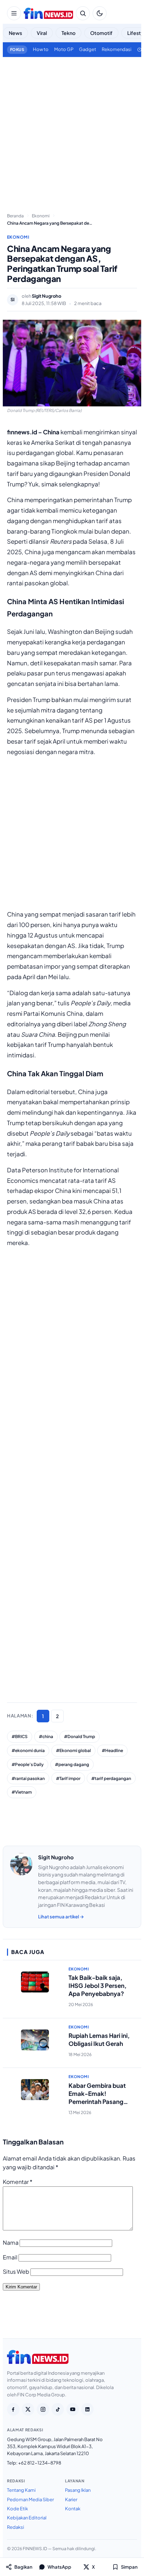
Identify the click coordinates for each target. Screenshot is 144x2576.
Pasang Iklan (78, 2490)
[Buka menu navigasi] (14, 13)
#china (46, 1736)
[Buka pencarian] (83, 13)
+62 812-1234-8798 (40, 2463)
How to (41, 49)
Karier (71, 2499)
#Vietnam (22, 1792)
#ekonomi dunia (28, 1750)
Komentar (18, 2182)
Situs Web (16, 2271)
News (15, 33)
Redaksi (16, 2527)
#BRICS (20, 1736)
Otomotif (101, 33)
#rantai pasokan (28, 1778)
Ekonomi (18, 237)
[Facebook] (13, 2409)
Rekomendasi (117, 49)
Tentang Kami (21, 2490)
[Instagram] (43, 2409)
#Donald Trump (80, 1736)
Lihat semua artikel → (61, 1917)
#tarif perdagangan (111, 1778)
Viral (42, 33)
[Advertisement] (72, 132)
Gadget (88, 49)
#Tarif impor (68, 1778)
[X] (28, 2409)
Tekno (69, 33)
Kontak (73, 2509)
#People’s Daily (28, 1764)
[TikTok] (58, 2409)
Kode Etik (17, 2509)
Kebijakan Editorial (27, 2518)
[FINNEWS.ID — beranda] (48, 13)
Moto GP (64, 49)
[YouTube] (73, 2409)
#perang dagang (72, 1764)
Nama (11, 2242)
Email (10, 2257)
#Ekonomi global (73, 1750)
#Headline (112, 1750)
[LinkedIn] (87, 2409)
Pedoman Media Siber (30, 2499)
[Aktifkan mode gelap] (100, 13)
